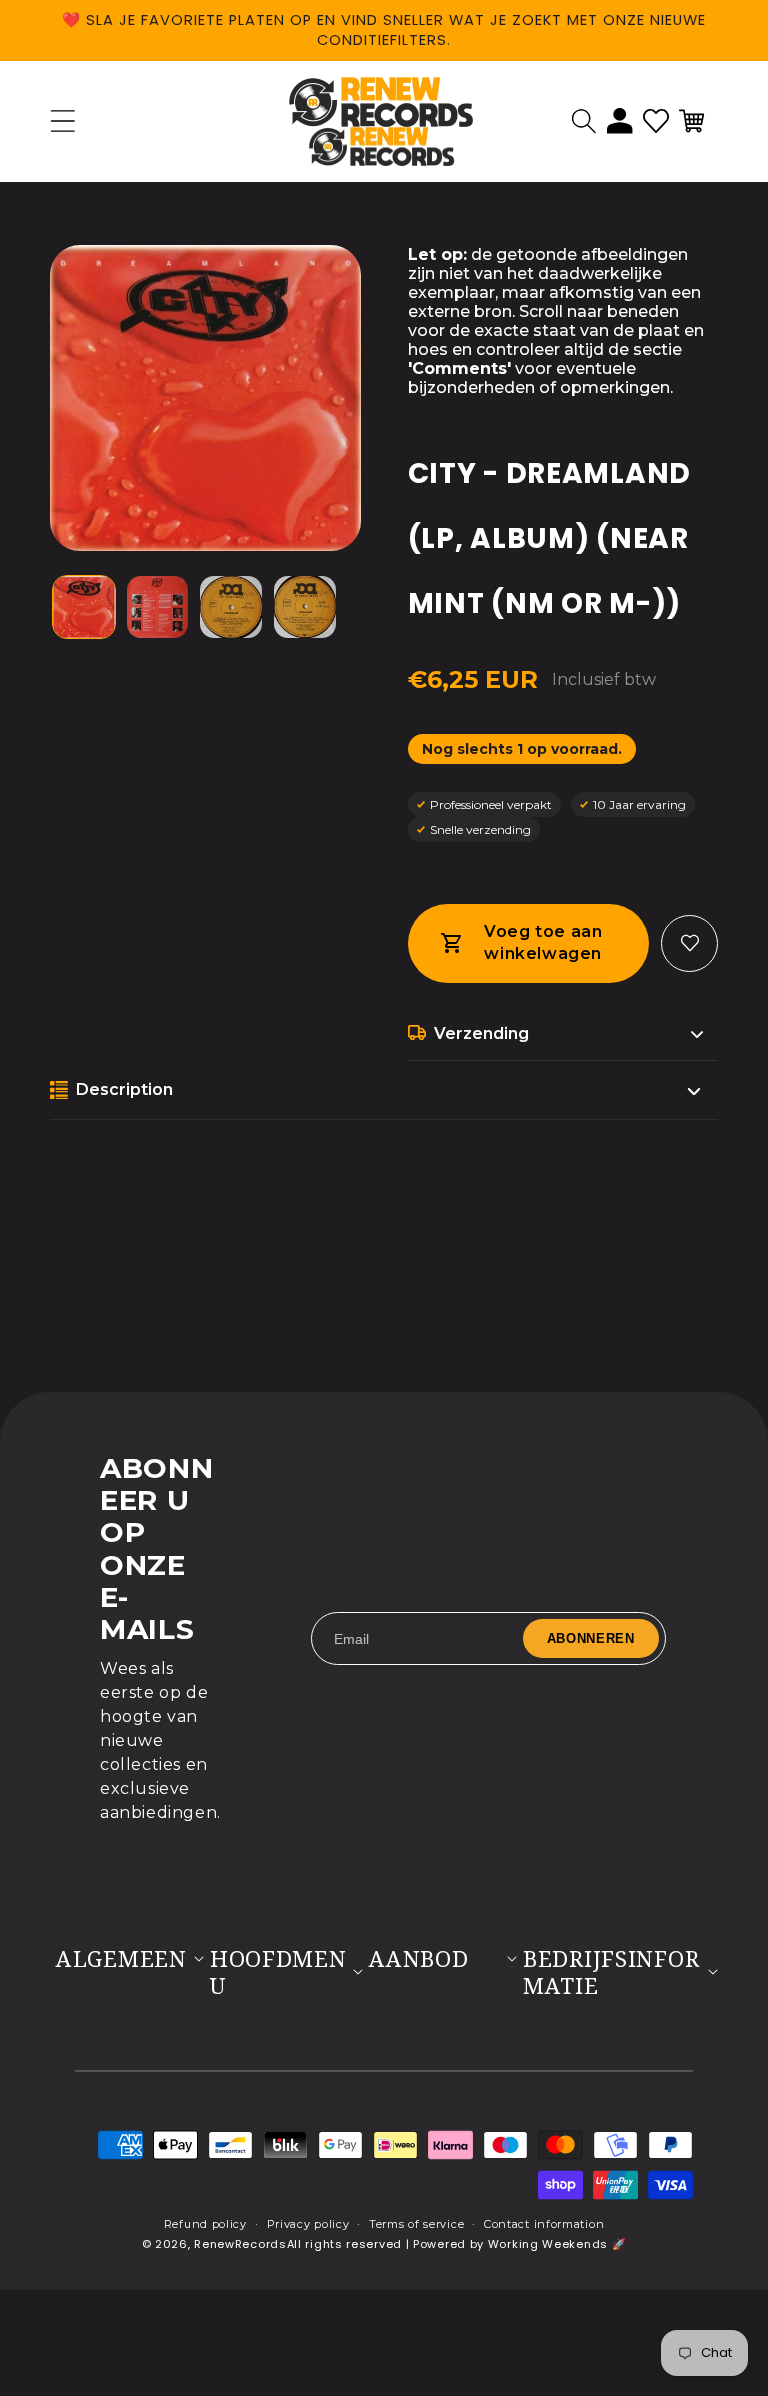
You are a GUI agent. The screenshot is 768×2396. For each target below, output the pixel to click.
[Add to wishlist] (689, 943)
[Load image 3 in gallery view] (231, 607)
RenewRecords (240, 2244)
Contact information (544, 2224)
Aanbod (418, 1958)
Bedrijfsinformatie (611, 1972)
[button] (584, 121)
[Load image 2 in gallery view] (158, 607)
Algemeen (121, 1958)
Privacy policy (308, 2224)
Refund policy (205, 2224)
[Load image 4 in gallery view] (305, 607)
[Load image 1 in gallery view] (84, 607)
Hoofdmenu (278, 1972)
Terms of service (416, 2224)
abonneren (591, 1638)
